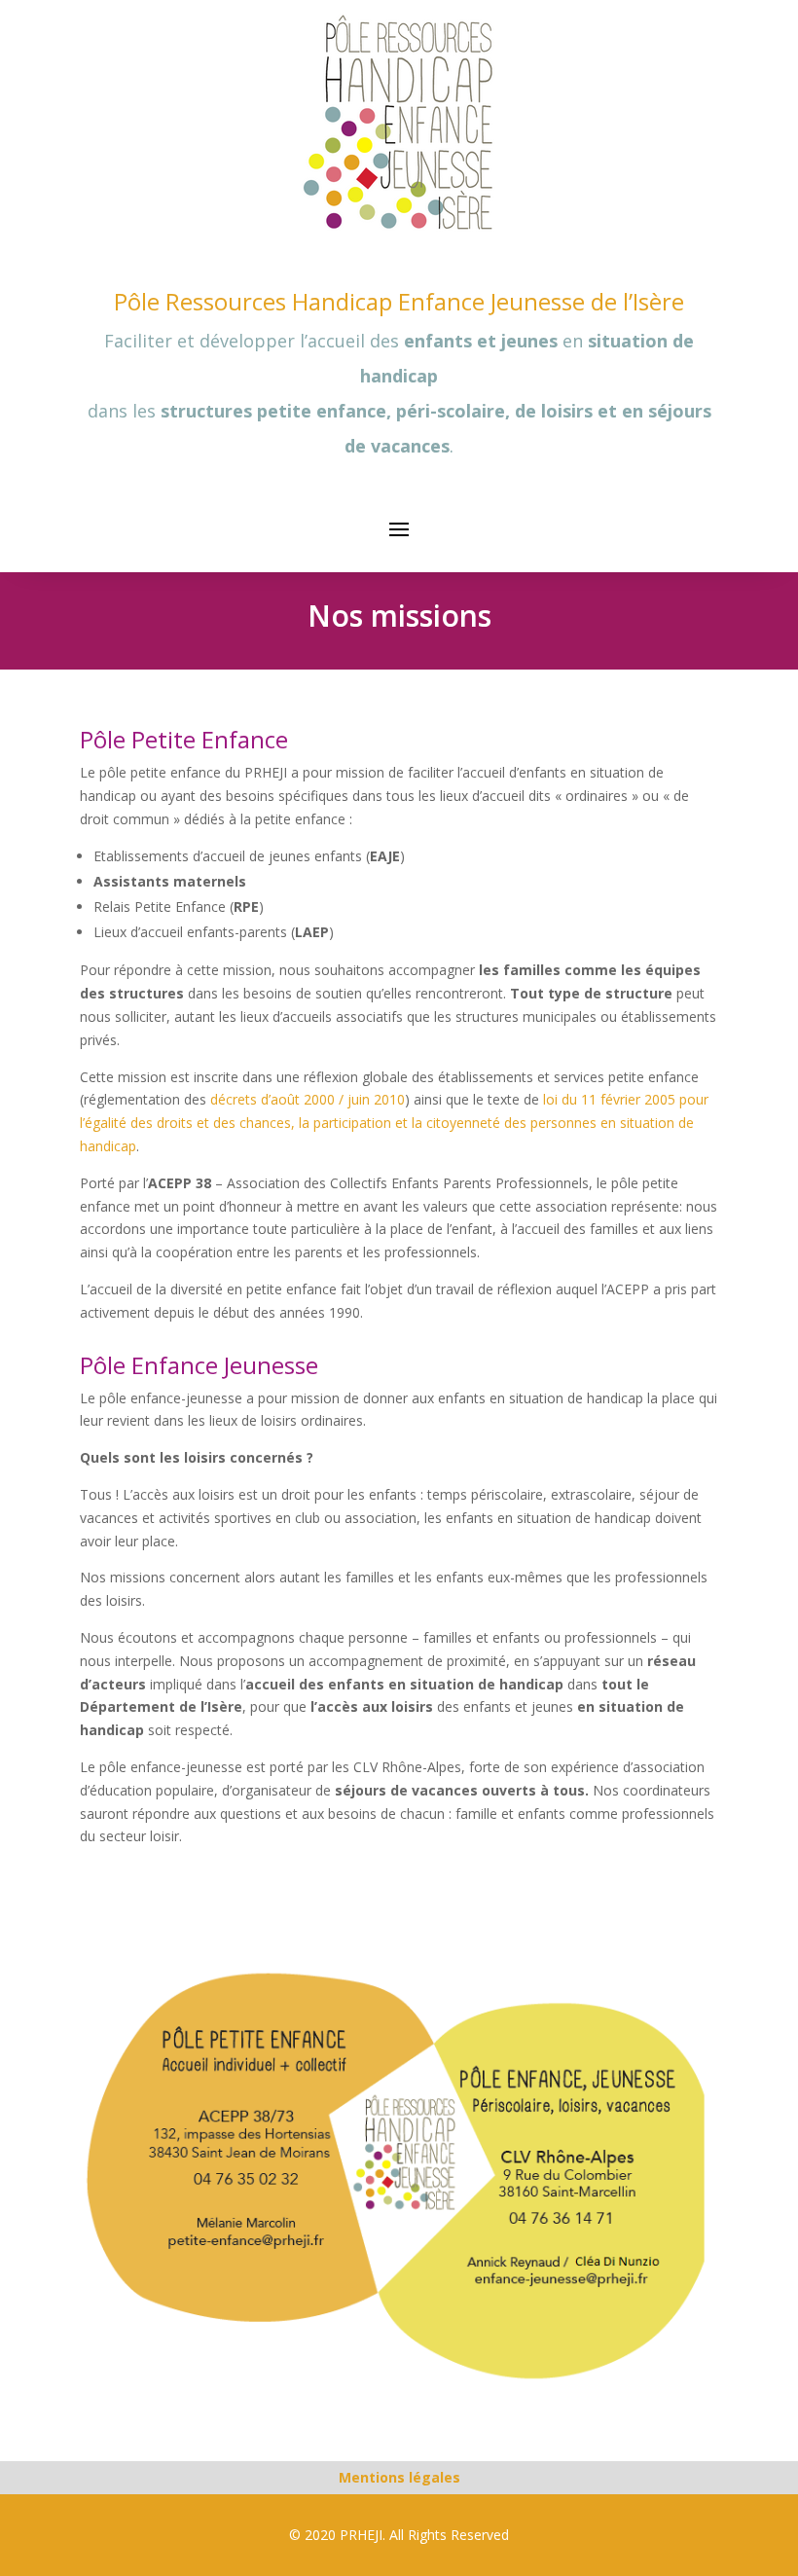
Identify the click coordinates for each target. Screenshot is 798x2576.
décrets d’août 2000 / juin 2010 (308, 1099)
